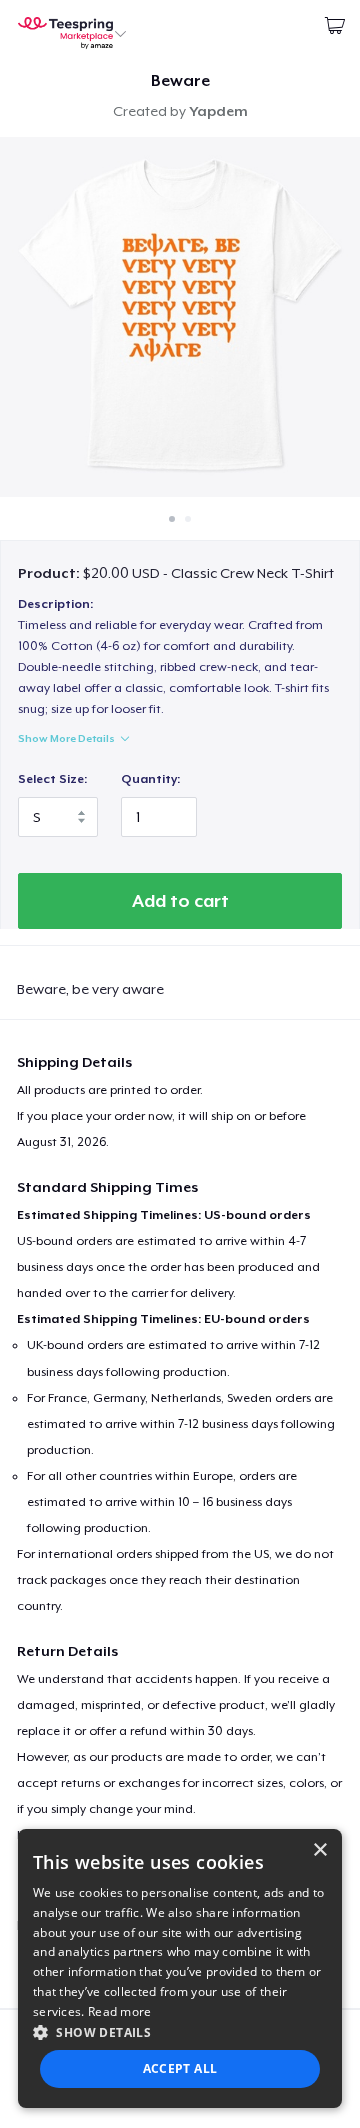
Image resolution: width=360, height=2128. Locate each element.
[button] (180, 2032)
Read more (120, 2011)
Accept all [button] (180, 2068)
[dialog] (180, 1968)
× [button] (319, 1850)
